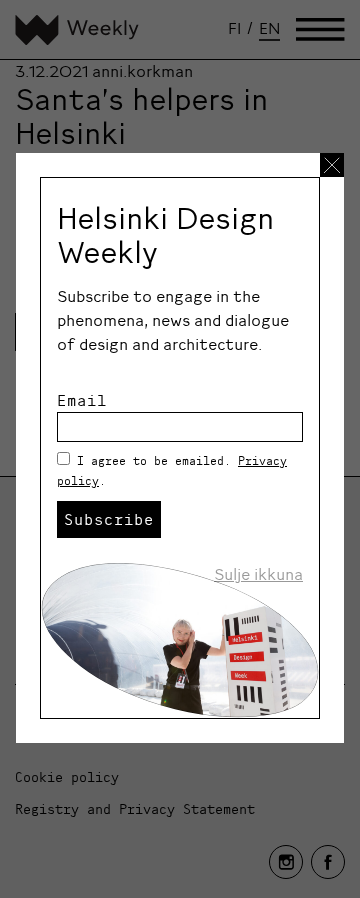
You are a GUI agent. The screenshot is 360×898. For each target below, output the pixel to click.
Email (82, 400)
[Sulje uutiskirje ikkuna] (332, 165)
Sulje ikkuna (258, 574)
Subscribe (109, 519)
